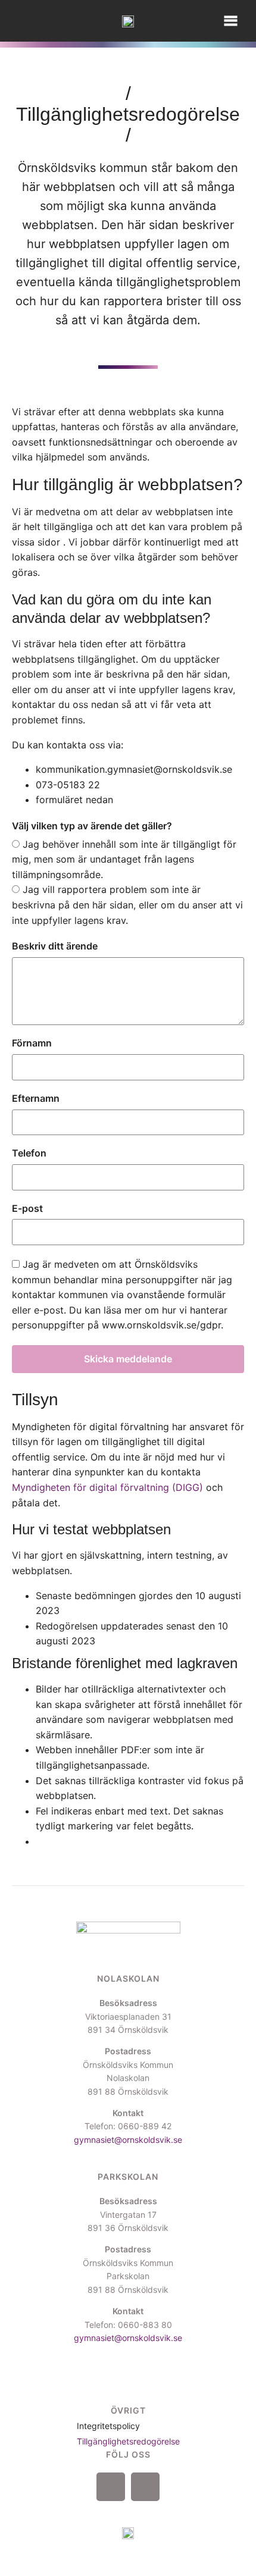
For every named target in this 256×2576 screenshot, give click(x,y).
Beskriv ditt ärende (55, 946)
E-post (27, 1208)
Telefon (29, 1153)
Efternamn (36, 1098)
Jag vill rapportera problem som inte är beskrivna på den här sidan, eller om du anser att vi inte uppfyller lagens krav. (127, 905)
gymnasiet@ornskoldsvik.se (128, 2140)
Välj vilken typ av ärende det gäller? (92, 826)
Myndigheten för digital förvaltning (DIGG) (107, 1487)
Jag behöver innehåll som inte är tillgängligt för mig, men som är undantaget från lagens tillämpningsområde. (124, 859)
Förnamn (32, 1043)
